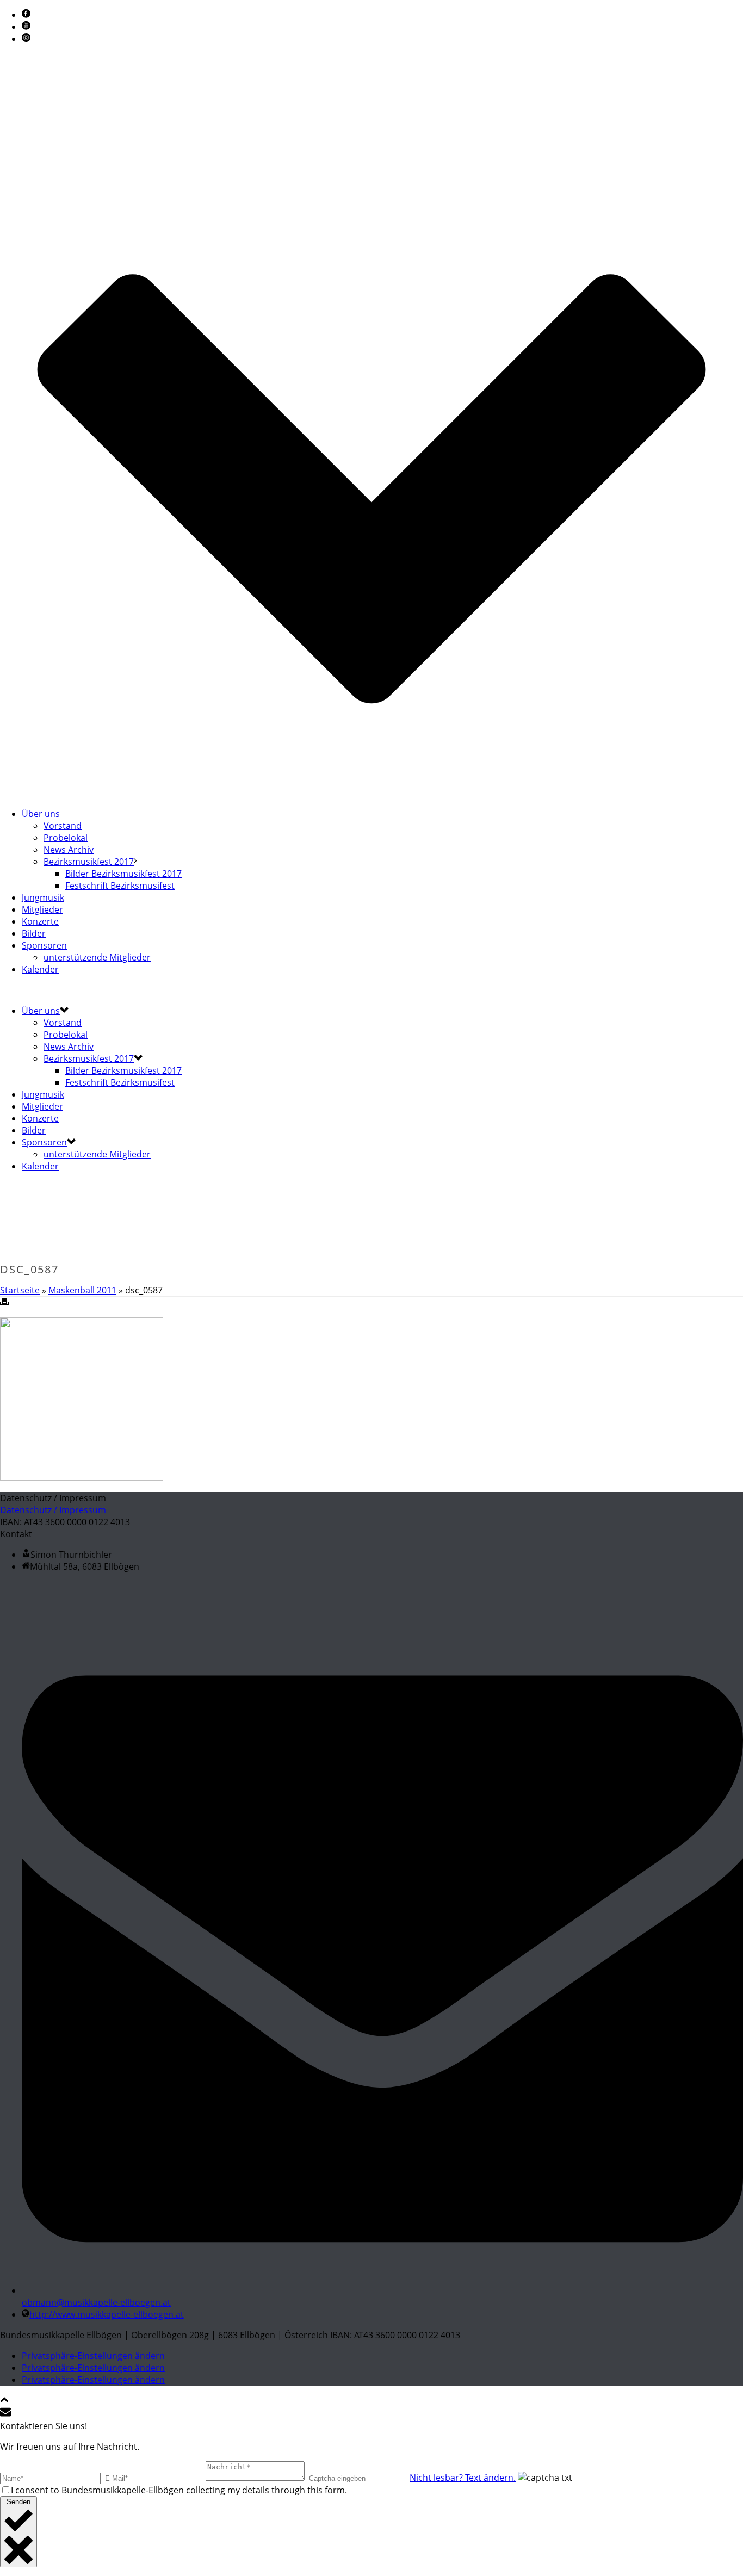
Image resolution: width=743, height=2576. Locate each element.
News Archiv (69, 850)
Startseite (20, 1290)
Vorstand (63, 826)
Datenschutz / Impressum (53, 1510)
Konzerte (40, 921)
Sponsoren (44, 945)
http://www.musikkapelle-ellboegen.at (107, 2314)
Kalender (40, 969)
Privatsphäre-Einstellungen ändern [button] (93, 2356)
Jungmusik (43, 897)
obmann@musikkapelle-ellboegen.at (96, 2302)
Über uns (41, 814)
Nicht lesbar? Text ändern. (463, 2478)
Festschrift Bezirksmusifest (120, 886)
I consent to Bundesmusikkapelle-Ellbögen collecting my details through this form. (179, 2490)
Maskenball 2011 (82, 1290)
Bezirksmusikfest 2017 (89, 862)
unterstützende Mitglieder (97, 957)
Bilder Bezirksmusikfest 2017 (123, 874)
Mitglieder (42, 909)
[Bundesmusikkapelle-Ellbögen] (3, 990)
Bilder (34, 933)
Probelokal (66, 838)
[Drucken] (4, 1303)
